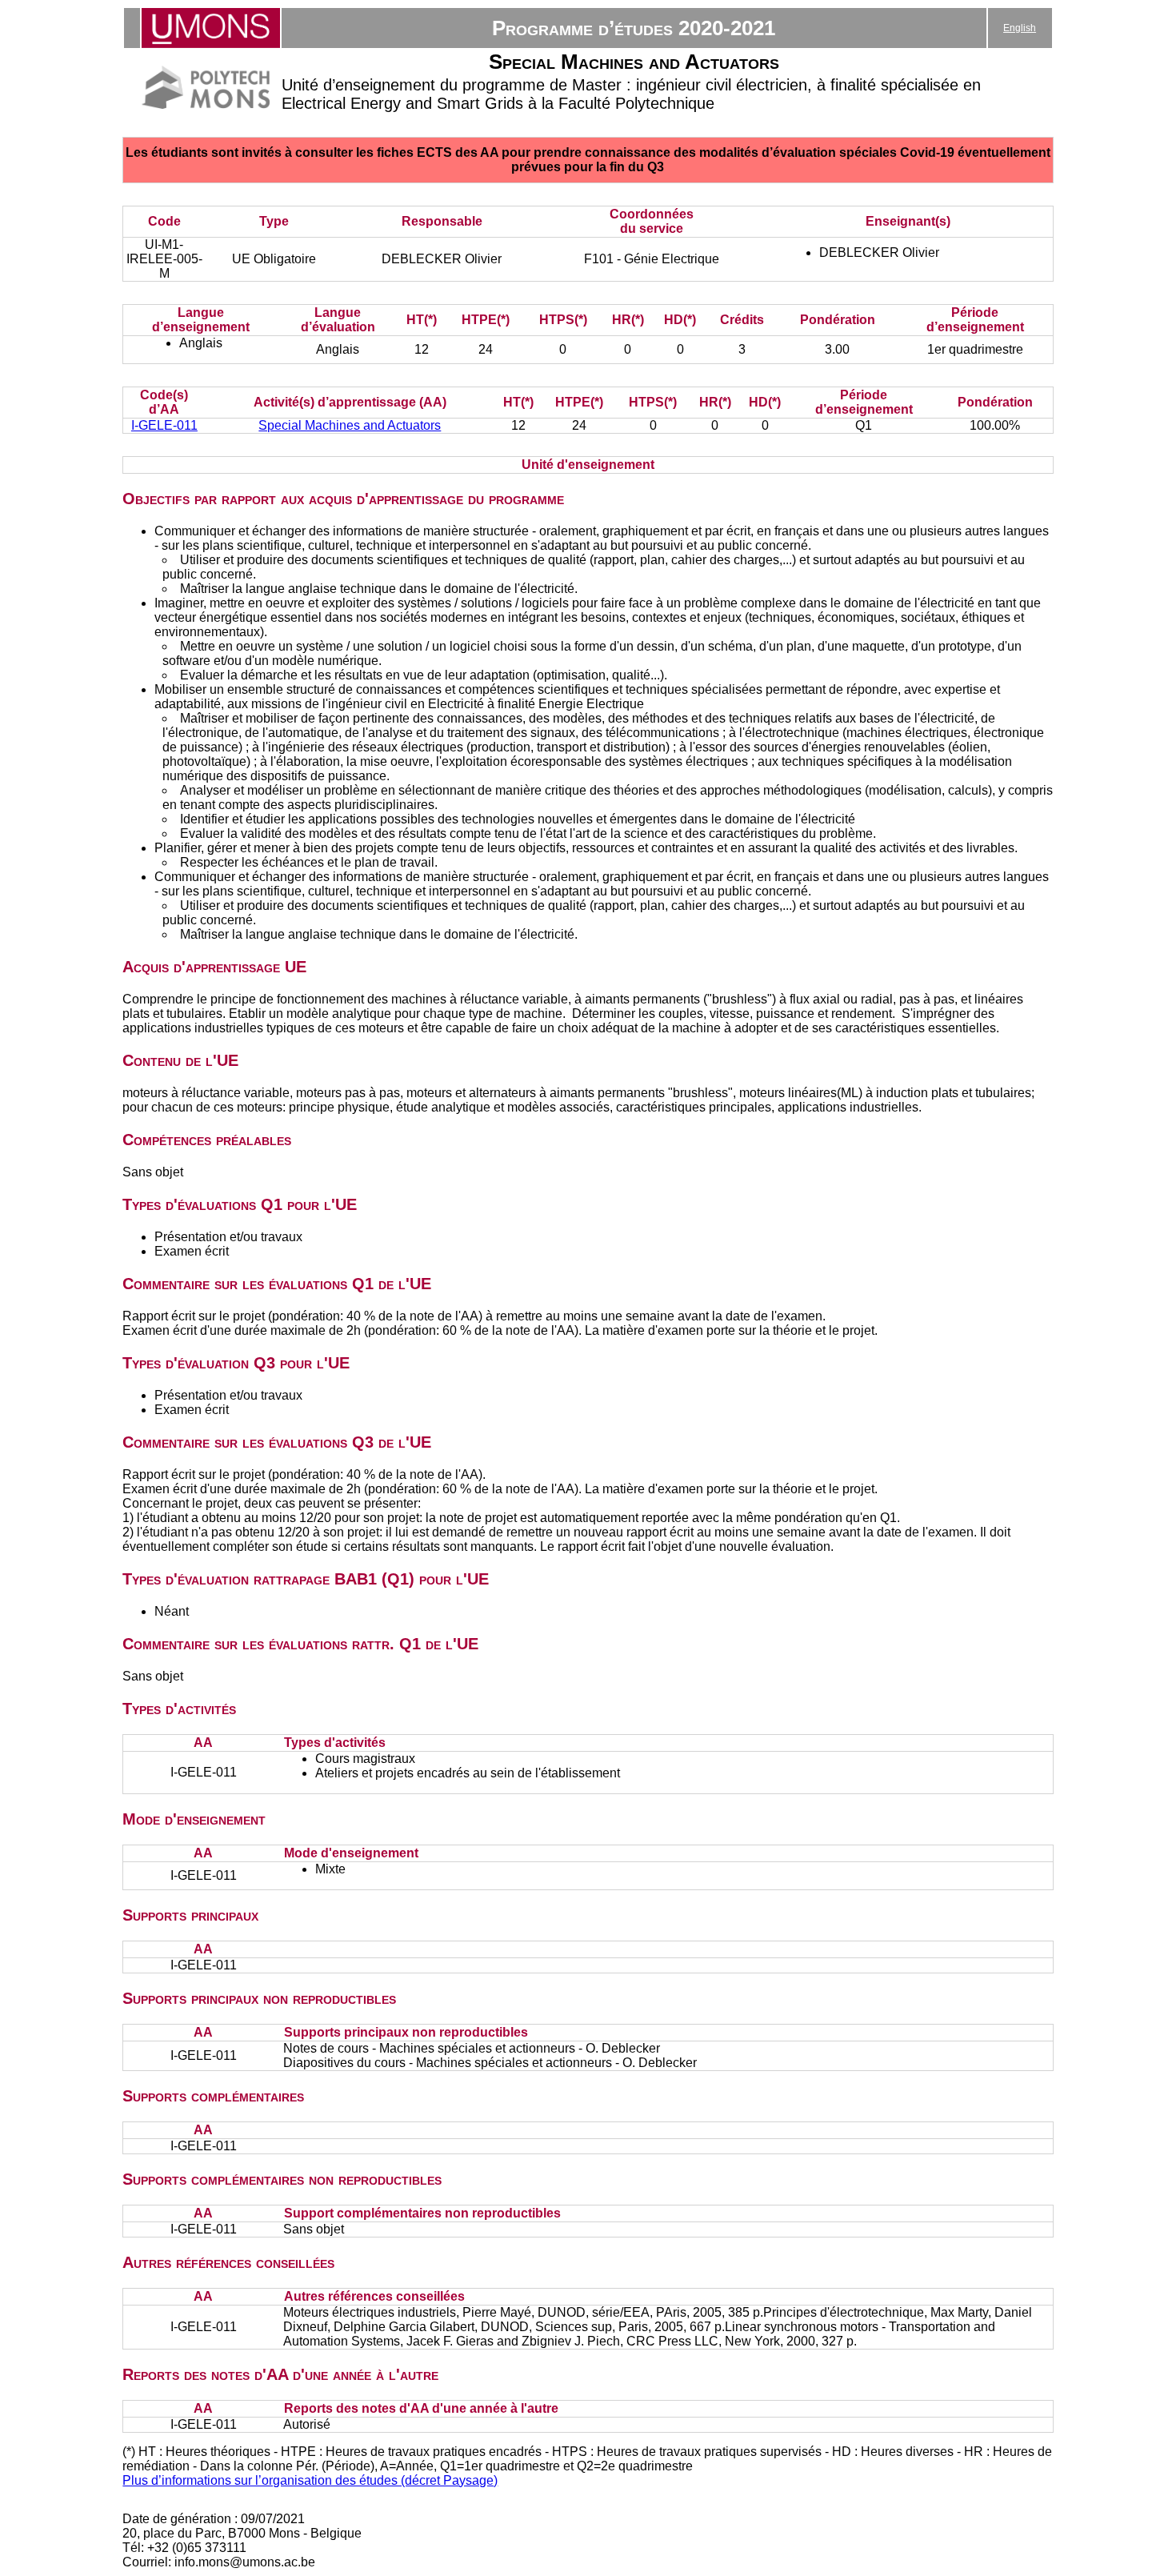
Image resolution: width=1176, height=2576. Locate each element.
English (1020, 28)
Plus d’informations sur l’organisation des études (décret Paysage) (310, 2480)
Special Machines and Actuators (350, 425)
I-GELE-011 (164, 425)
